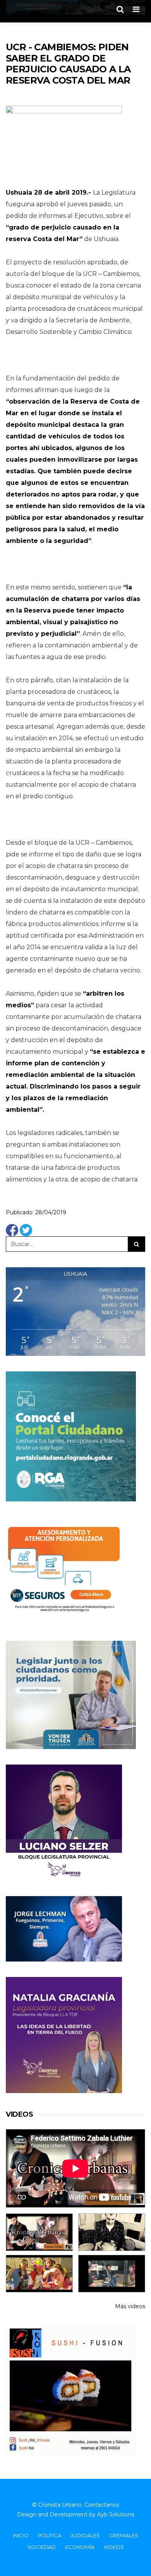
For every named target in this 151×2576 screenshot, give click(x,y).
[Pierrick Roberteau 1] (112, 2232)
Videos (114, 2547)
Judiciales (85, 2535)
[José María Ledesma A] (112, 2274)
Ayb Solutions (116, 2514)
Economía (80, 2547)
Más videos (130, 2306)
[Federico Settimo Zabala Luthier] (39, 2232)
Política (50, 2535)
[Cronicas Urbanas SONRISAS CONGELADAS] (39, 2274)
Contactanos (102, 2505)
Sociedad (42, 2547)
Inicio (21, 2535)
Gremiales (124, 2535)
